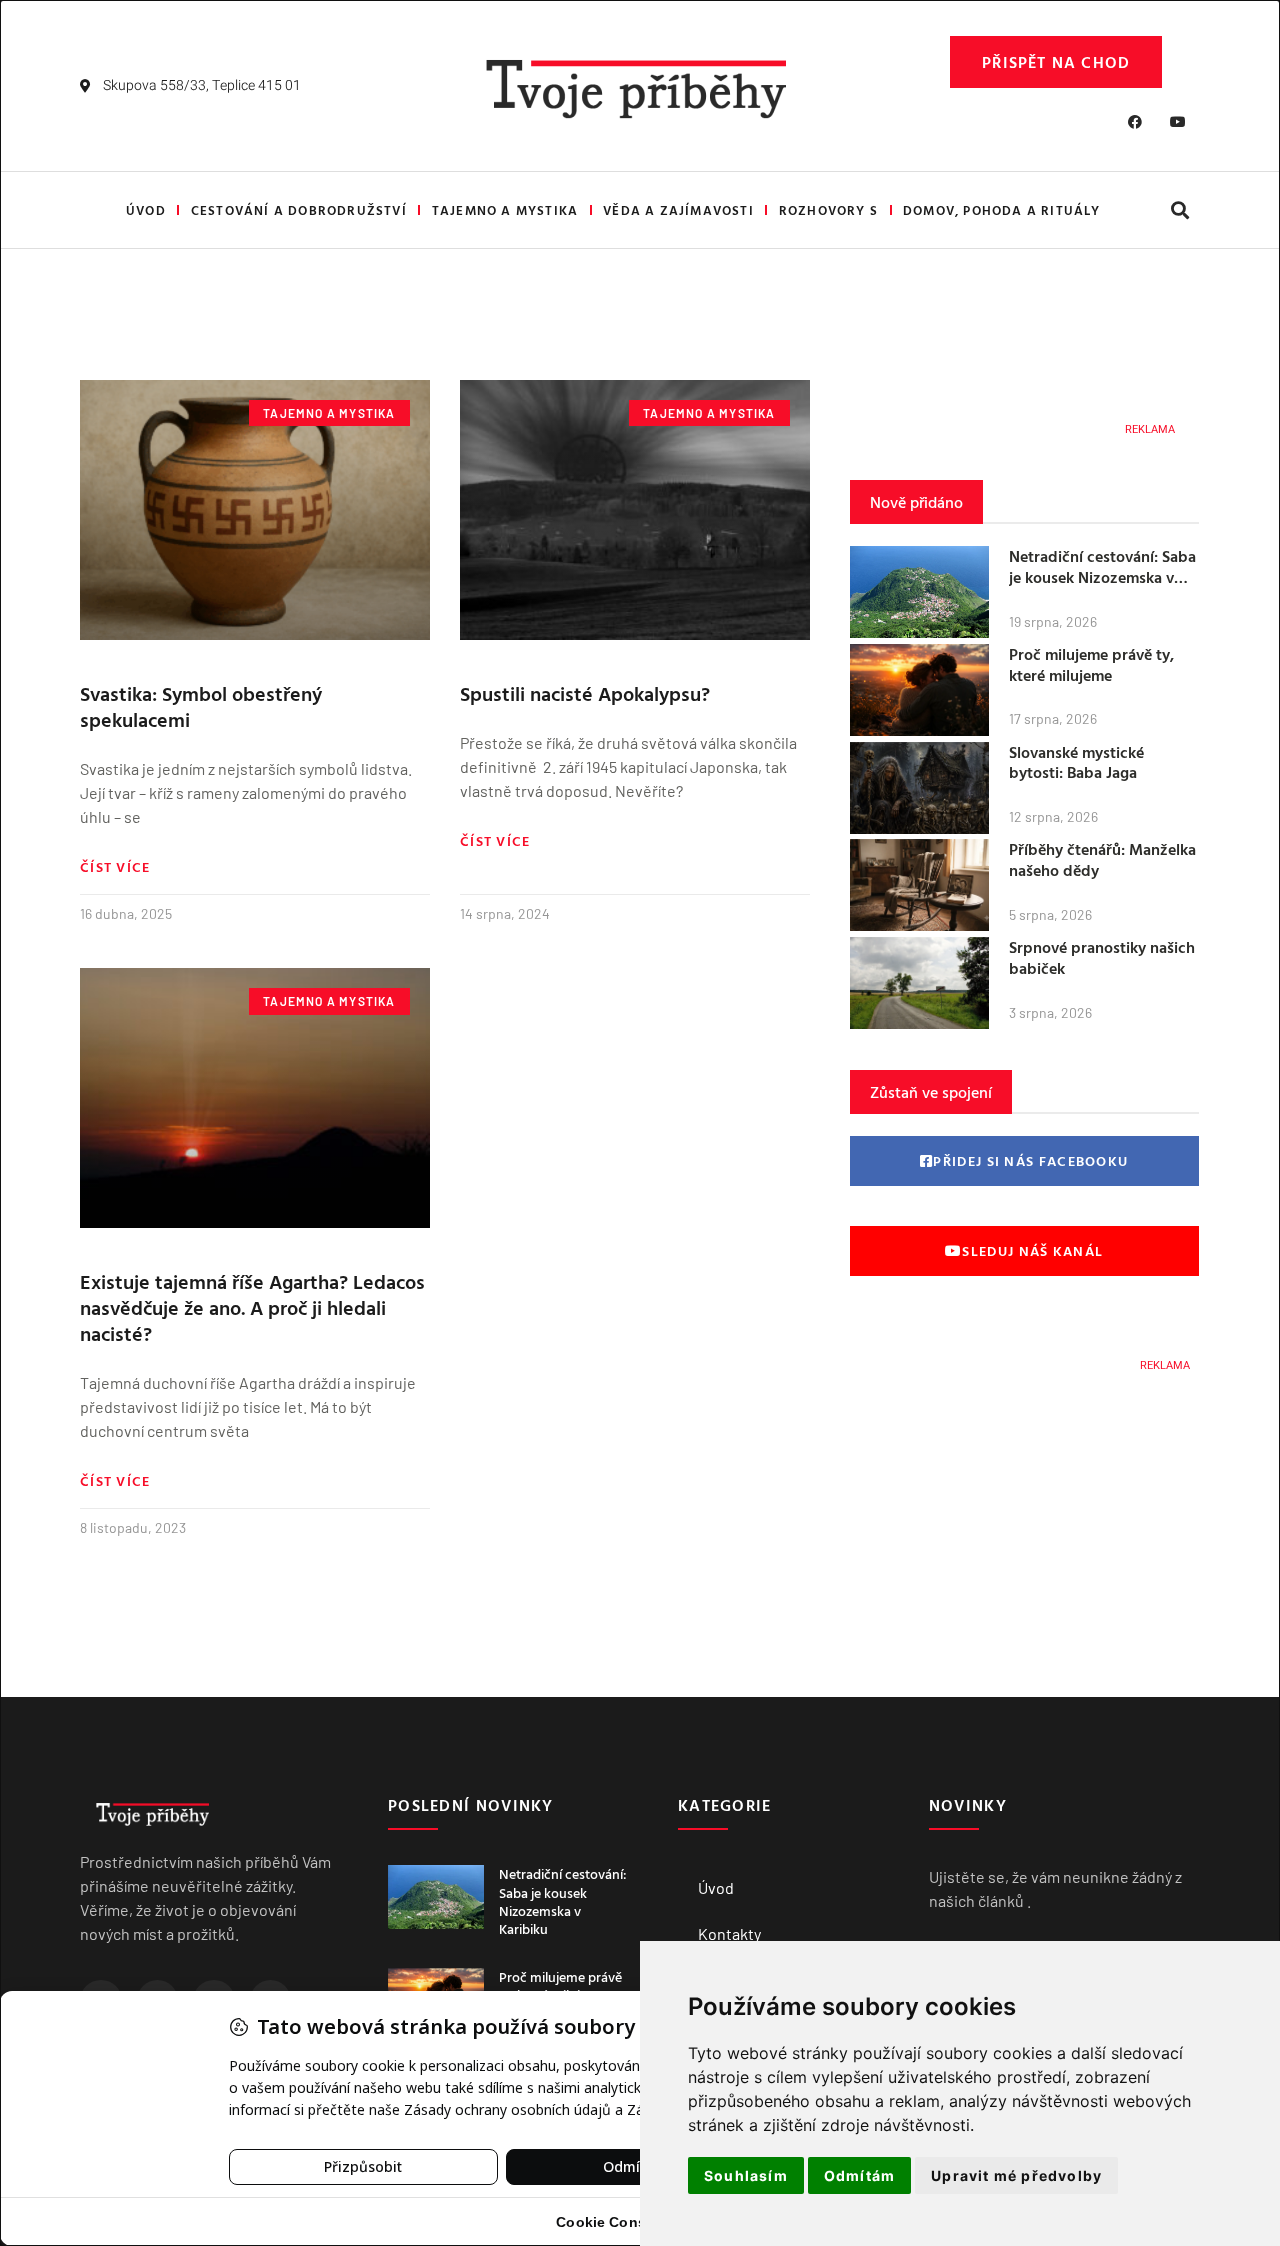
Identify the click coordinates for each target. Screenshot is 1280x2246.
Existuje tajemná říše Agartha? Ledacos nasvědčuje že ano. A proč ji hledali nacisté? (252, 1307)
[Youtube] (1178, 122)
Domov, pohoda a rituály (1002, 210)
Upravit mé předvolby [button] (1016, 2175)
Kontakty (729, 1933)
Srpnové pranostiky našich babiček (1102, 957)
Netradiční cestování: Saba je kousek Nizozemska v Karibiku (1102, 577)
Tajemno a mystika (505, 210)
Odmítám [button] (859, 2175)
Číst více (115, 867)
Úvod (146, 210)
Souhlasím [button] (746, 2175)
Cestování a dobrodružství (299, 210)
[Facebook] (1135, 122)
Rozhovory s (828, 210)
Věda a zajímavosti (678, 210)
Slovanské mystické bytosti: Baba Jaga (1076, 762)
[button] (1179, 210)
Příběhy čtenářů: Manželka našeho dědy (1102, 859)
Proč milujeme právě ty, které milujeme (1091, 664)
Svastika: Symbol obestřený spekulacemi (201, 706)
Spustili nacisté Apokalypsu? (585, 693)
